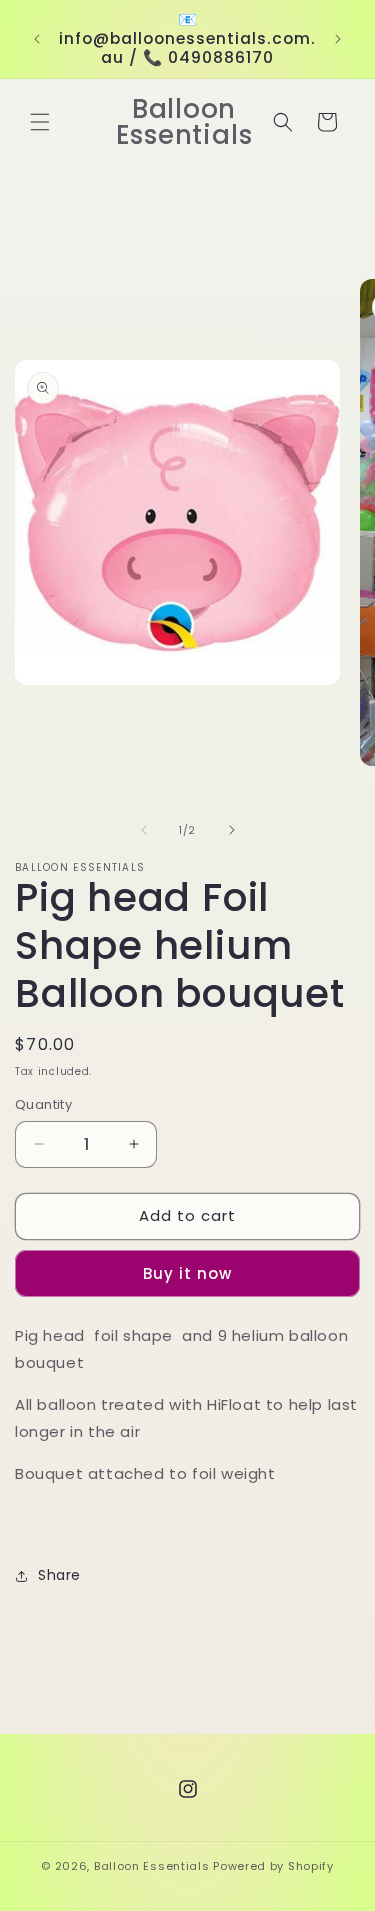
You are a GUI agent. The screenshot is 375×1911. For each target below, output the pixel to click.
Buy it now (187, 1273)
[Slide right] (232, 830)
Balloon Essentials (152, 1866)
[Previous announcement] (37, 39)
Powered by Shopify (273, 1866)
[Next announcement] (338, 39)
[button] (40, 122)
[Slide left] (144, 830)
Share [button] (59, 1575)
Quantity (43, 1104)
